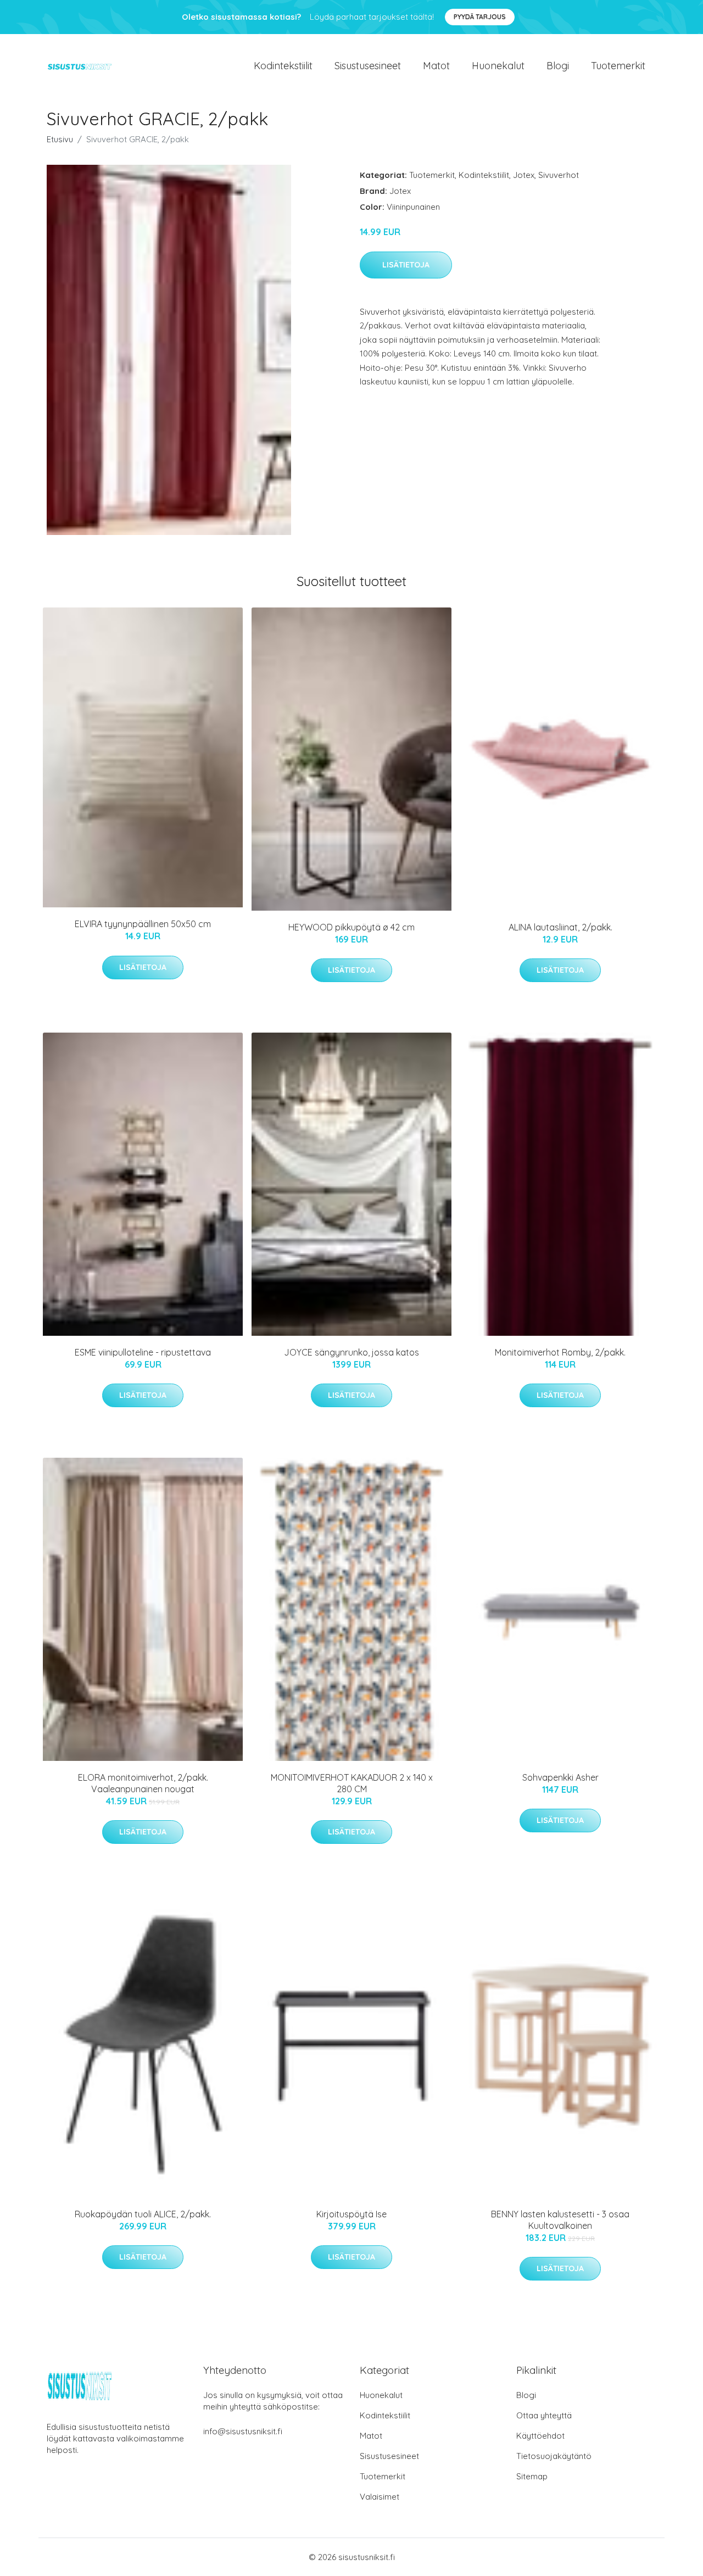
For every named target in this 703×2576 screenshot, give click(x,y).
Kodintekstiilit (283, 66)
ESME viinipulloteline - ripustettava (143, 1352)
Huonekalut (498, 66)
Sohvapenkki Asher (560, 1777)
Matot (436, 66)
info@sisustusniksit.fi (243, 2431)
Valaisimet (380, 2497)
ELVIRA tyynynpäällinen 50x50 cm (143, 924)
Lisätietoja (406, 265)
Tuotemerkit (618, 66)
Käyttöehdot (540, 2436)
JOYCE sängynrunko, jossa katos (351, 1352)
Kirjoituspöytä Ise (351, 2214)
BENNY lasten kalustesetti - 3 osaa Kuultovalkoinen (560, 2220)
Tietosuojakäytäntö (554, 2456)
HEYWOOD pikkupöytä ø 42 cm (351, 927)
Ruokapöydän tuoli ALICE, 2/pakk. (143, 2214)
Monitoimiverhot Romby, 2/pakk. (560, 1352)
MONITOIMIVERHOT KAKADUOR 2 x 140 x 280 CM (352, 1783)
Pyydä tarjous (480, 17)
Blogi (558, 66)
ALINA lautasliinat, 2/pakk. (560, 927)
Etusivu (60, 139)
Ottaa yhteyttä (544, 2415)
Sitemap (532, 2476)
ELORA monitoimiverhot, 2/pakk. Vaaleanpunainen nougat (143, 1783)
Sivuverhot (559, 175)
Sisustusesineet (368, 66)
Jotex (524, 175)
